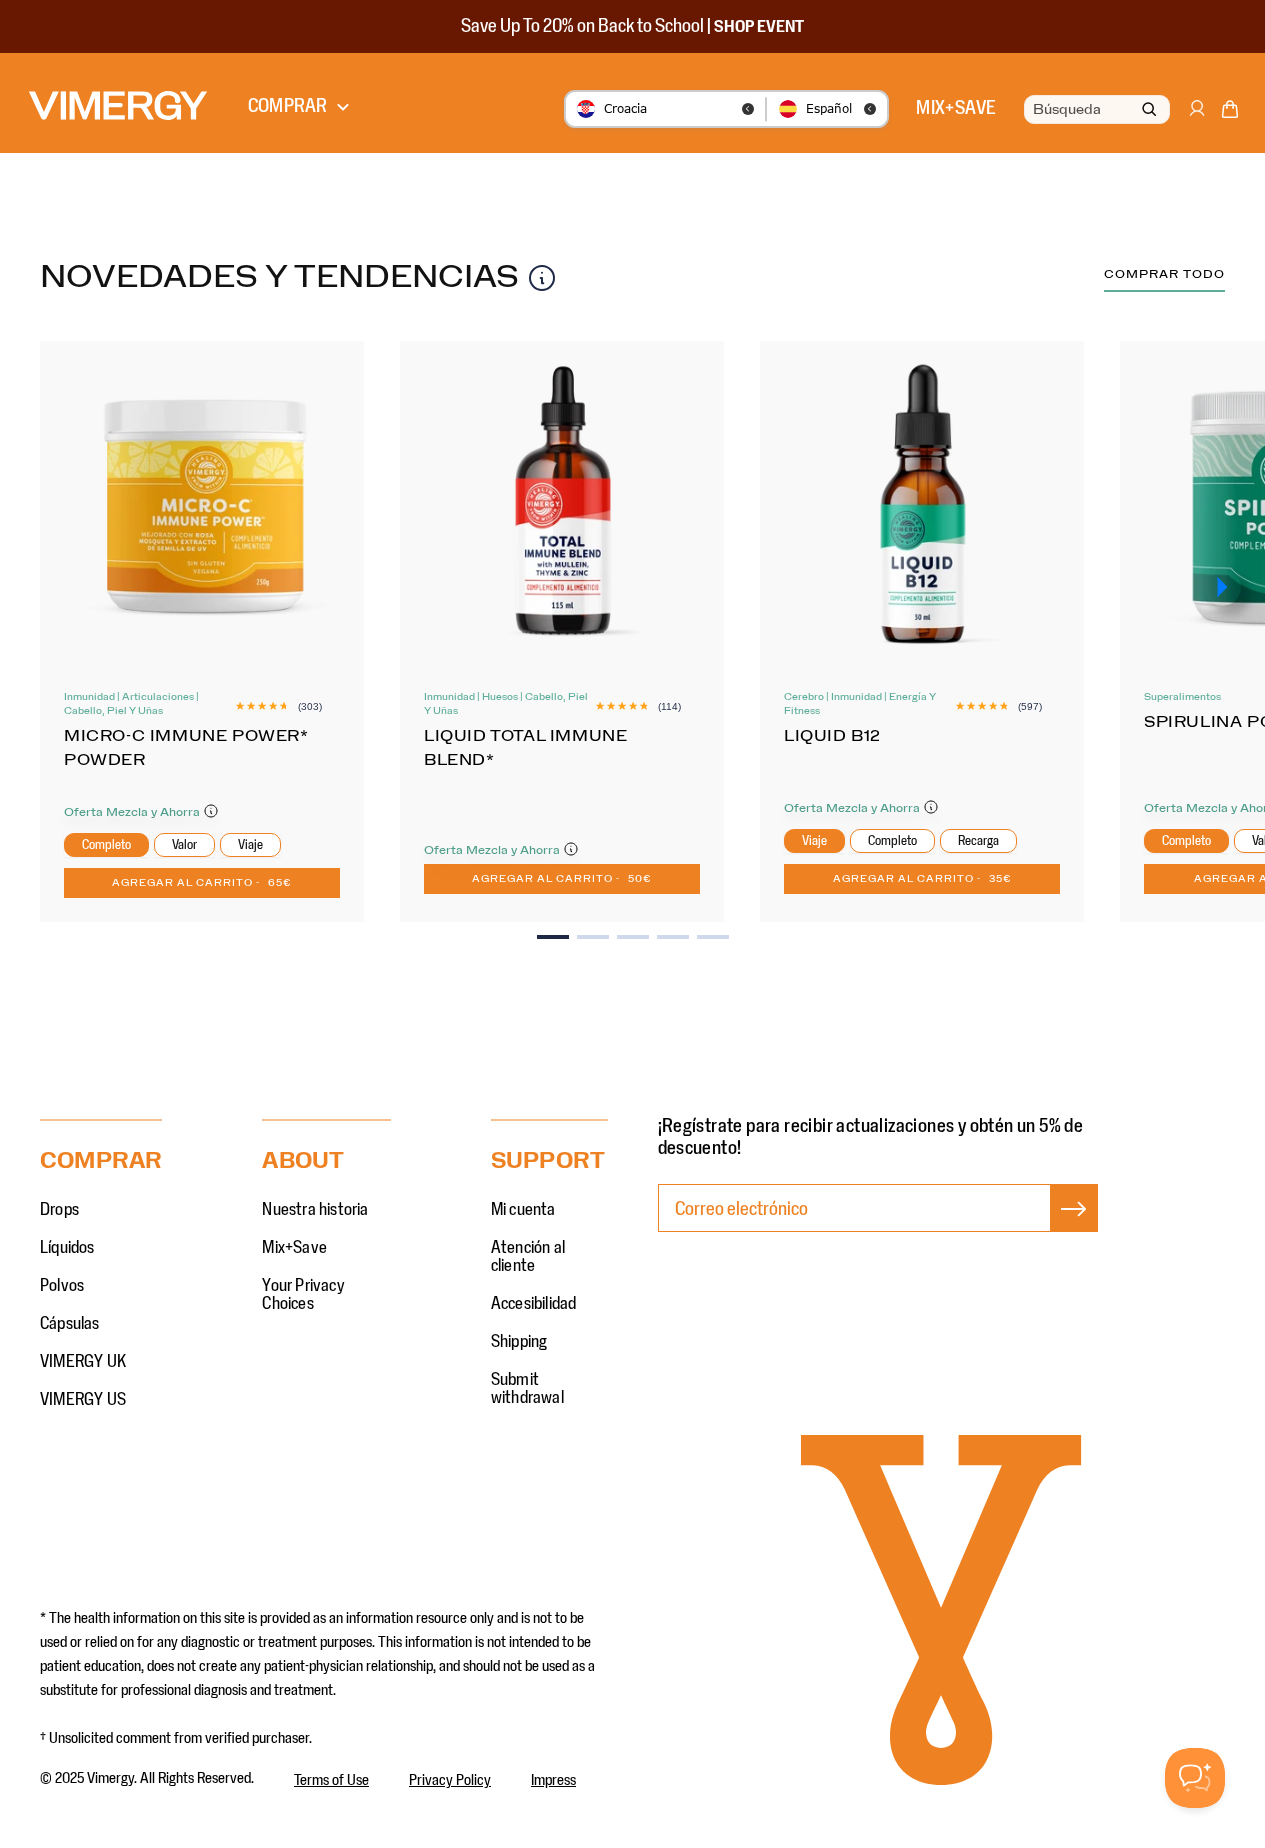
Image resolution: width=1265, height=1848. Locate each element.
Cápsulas (70, 1324)
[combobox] (1095, 110)
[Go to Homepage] (118, 105)
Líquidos (67, 1248)
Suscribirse (1073, 1229)
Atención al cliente (528, 1257)
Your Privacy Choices (303, 1295)
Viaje (250, 845)
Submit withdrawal (527, 1389)
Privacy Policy (450, 1780)
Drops (59, 1210)
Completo (106, 845)
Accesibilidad (534, 1304)
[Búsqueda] (1149, 110)
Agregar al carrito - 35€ (922, 879)
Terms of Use (331, 1780)
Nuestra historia (315, 1210)
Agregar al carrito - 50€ (562, 879)
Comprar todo (1164, 274)
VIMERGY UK (83, 1362)
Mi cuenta (523, 1210)
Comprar (287, 106)
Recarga (978, 841)
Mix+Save (294, 1248)
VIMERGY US (83, 1400)
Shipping (519, 1342)
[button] (1230, 113)
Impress (553, 1780)
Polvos (62, 1286)
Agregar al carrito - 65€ (202, 883)
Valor (184, 845)
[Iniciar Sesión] (1196, 118)
